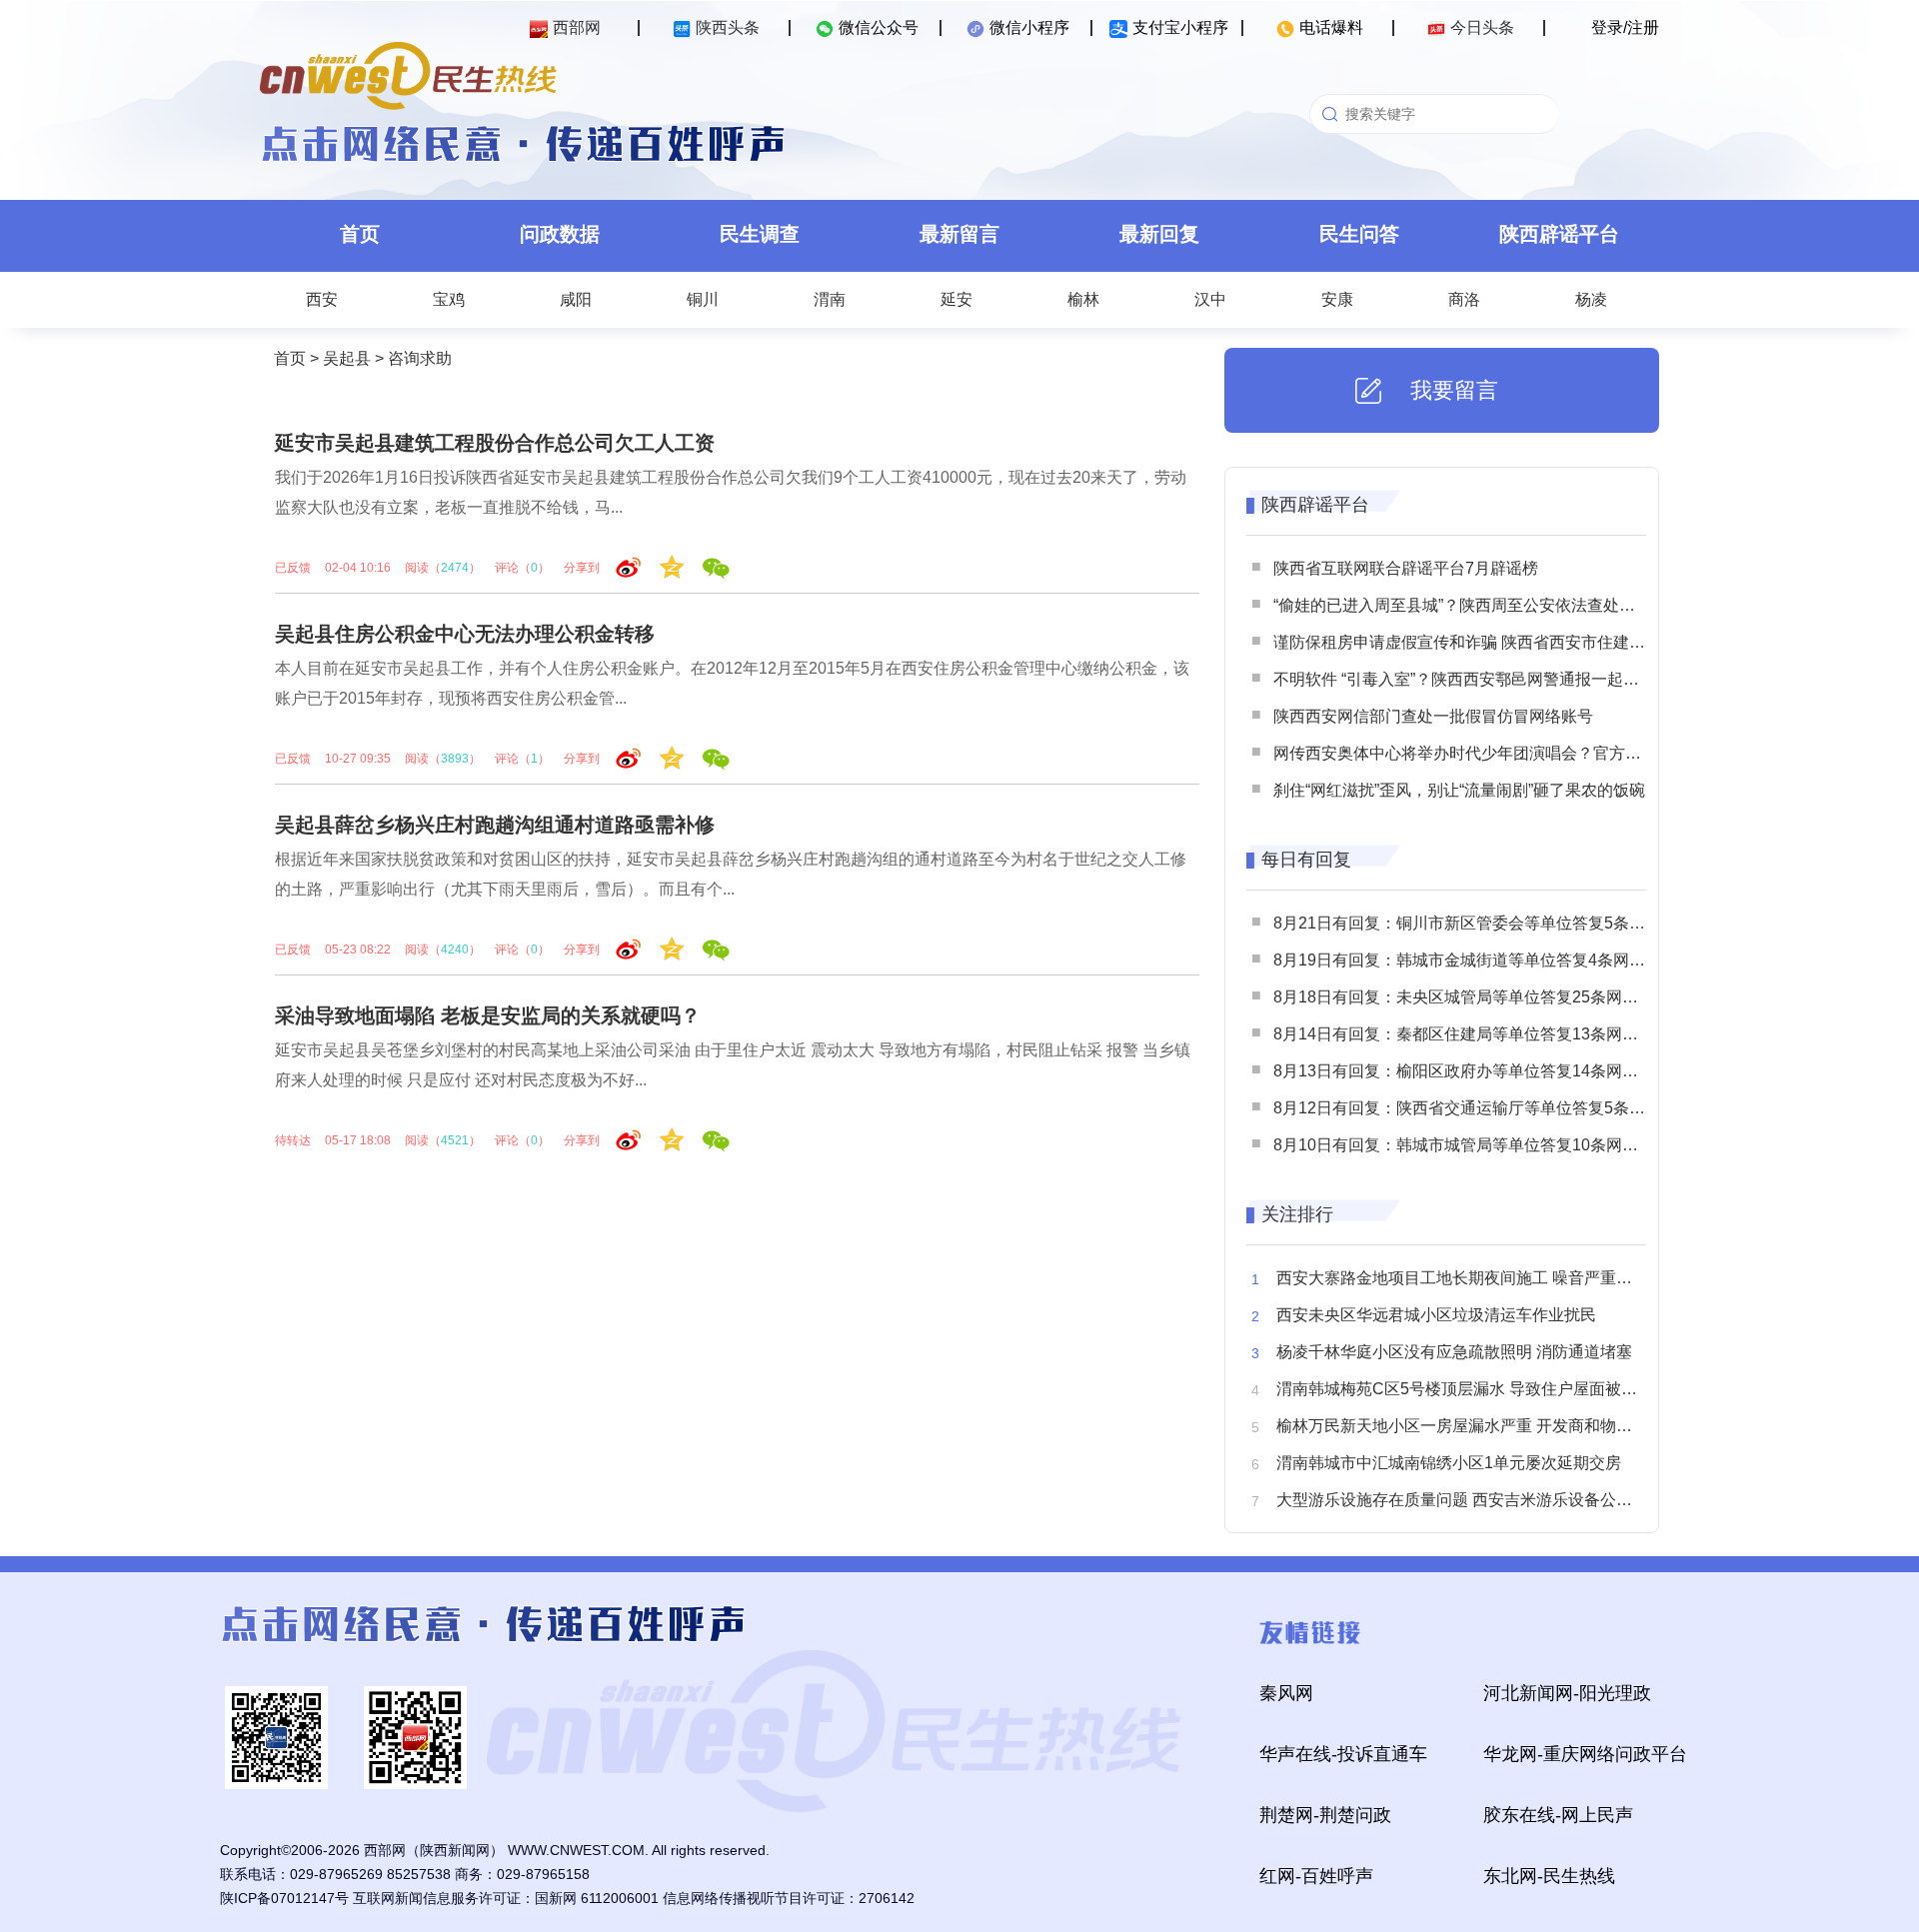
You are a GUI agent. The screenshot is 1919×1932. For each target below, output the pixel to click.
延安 (957, 299)
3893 (455, 759)
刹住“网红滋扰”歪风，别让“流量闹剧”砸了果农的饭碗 (1459, 790)
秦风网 (1286, 1693)
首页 (360, 234)
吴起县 (347, 358)
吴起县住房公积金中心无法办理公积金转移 (465, 634)
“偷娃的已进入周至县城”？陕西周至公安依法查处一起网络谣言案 (1502, 605)
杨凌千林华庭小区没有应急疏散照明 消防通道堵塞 (1454, 1352)
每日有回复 (1306, 860)
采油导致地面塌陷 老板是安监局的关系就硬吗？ (488, 1015)
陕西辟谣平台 (1559, 234)
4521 (455, 1140)
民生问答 (1359, 234)
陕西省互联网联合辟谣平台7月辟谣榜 (1406, 568)
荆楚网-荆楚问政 (1325, 1815)
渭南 (830, 299)
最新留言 (959, 234)
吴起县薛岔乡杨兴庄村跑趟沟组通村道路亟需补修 (495, 825)
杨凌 (1591, 299)
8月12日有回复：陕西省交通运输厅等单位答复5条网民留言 (1483, 1108)
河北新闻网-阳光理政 (1567, 1693)
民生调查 (760, 234)
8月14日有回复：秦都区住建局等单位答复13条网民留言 (1472, 1034)
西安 (322, 299)
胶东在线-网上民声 (1558, 1815)
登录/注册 (1625, 27)
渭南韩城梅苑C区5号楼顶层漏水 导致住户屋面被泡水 (1465, 1389)
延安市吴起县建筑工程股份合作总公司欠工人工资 (495, 443)
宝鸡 (449, 299)
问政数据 (560, 234)
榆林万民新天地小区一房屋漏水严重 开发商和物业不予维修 (1486, 1426)
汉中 (1210, 299)
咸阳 (576, 299)
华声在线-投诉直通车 (1343, 1754)
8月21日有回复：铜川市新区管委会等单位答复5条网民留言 (1483, 923)
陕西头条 (728, 27)
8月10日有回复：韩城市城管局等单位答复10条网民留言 (1472, 1145)
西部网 (577, 27)
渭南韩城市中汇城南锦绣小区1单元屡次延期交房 (1449, 1463)
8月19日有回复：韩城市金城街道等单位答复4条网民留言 (1475, 960)
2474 (455, 568)
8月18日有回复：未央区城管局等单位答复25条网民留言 (1472, 997)
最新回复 (1159, 234)
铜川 (703, 299)
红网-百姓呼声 (1316, 1876)
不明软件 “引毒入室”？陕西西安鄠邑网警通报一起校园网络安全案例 (1512, 679)
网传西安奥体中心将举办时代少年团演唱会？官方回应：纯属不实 (1505, 753)
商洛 (1464, 299)
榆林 (1083, 299)
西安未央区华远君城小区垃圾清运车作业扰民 (1436, 1315)
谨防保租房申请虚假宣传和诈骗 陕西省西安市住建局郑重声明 (1491, 642)
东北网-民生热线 (1549, 1876)
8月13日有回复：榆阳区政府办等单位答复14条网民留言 (1472, 1071)
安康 (1337, 299)
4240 (455, 950)
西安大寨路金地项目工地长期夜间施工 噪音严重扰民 (1462, 1278)
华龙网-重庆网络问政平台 (1585, 1754)
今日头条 (1482, 27)
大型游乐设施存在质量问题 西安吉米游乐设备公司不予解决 (1486, 1500)
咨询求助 (420, 358)
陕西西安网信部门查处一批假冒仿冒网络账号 (1433, 716)
